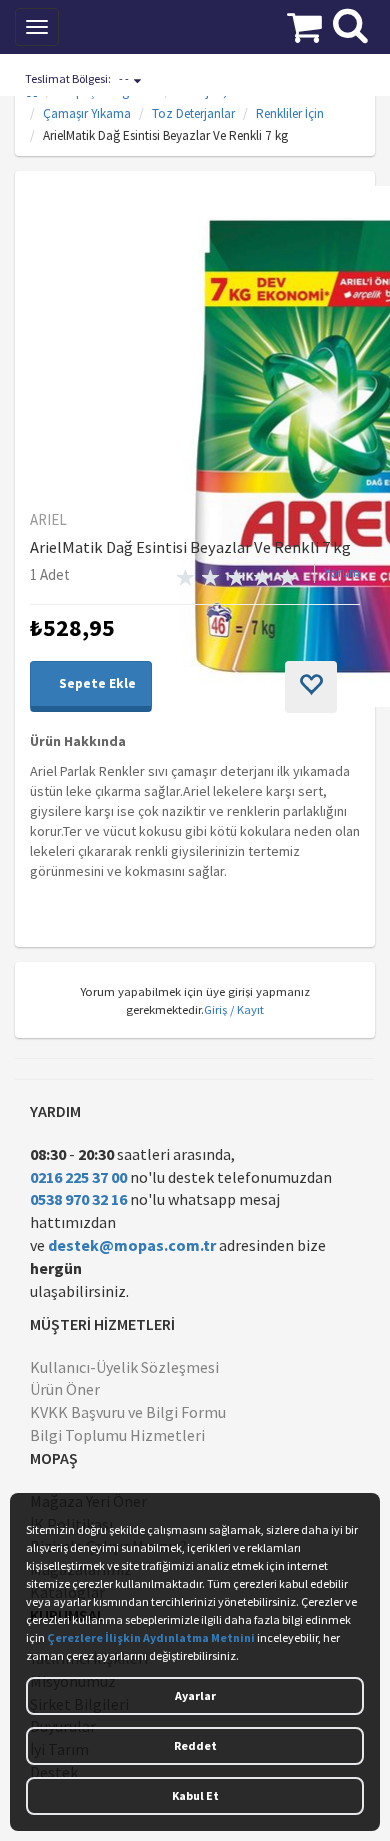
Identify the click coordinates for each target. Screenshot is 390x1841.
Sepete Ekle (96, 683)
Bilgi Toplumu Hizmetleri (117, 1435)
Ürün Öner (65, 1389)
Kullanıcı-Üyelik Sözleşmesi (124, 1367)
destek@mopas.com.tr (132, 1245)
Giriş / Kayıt (234, 1009)
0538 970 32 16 (78, 1199)
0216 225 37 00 (78, 1177)
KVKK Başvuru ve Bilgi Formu (128, 1412)
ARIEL (48, 519)
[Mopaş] (144, 25)
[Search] (350, 23)
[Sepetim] (304, 25)
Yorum (342, 572)
